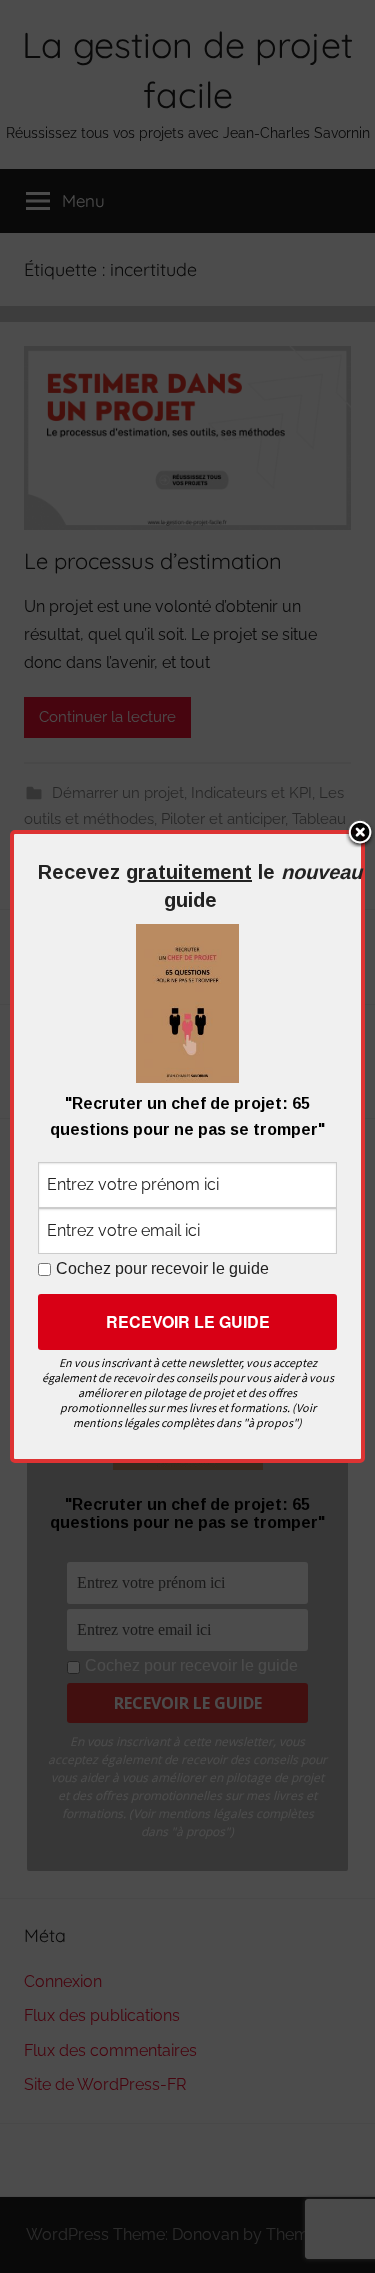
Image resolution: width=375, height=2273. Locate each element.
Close (360, 834)
